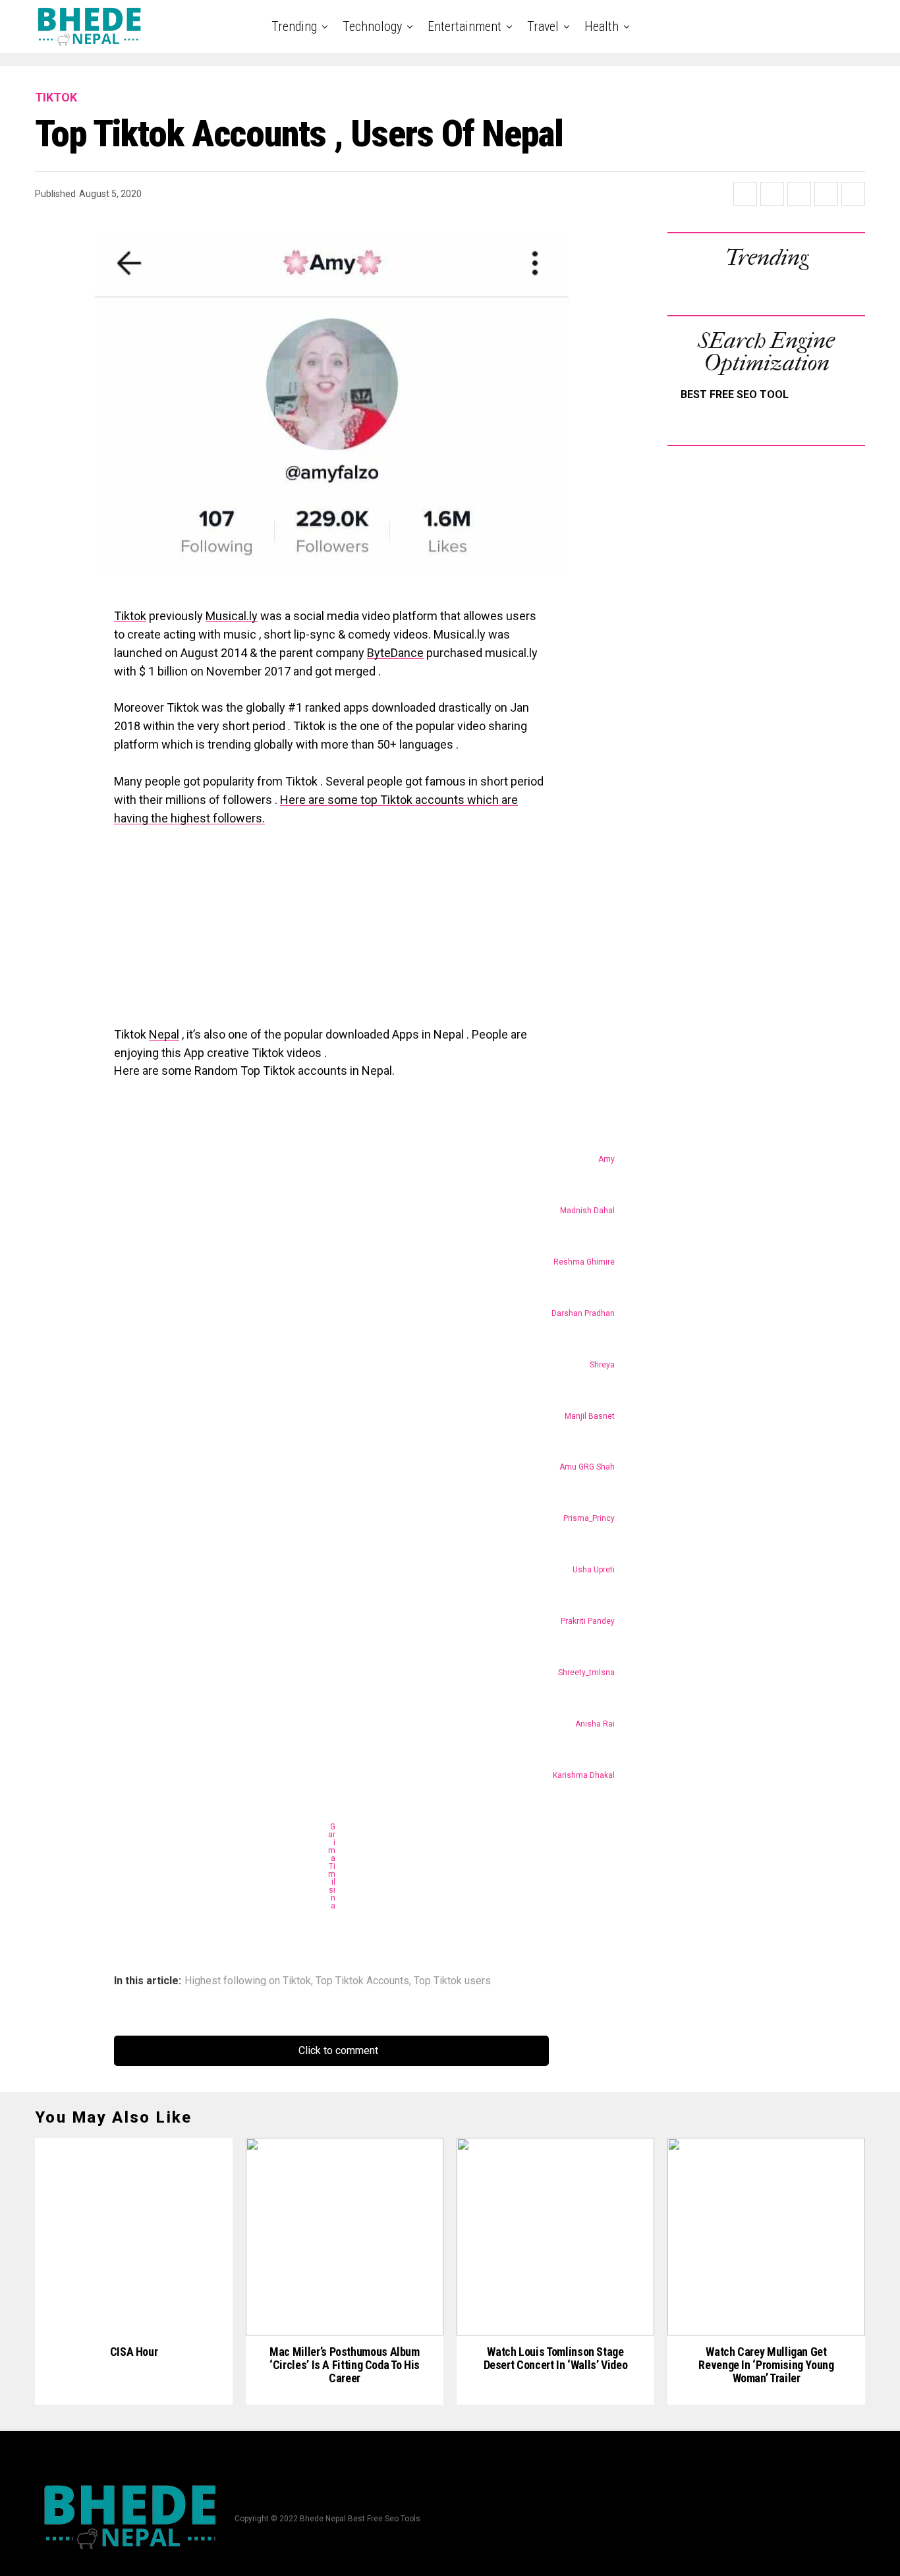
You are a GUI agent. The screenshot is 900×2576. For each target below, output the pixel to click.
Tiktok (130, 616)
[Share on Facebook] (745, 194)
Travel (543, 26)
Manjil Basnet (590, 1416)
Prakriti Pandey (588, 1621)
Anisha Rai (595, 1724)
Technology (372, 26)
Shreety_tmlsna (586, 1673)
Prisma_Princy (589, 1518)
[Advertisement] (331, 933)
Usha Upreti (594, 1570)
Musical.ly (232, 616)
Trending (294, 26)
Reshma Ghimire (584, 1262)
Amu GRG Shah (587, 1467)
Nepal (164, 1034)
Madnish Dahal (587, 1211)
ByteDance (395, 653)
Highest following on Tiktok (248, 1981)
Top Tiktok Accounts (362, 1981)
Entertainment (464, 26)
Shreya (602, 1365)
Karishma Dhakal (584, 1775)
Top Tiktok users (452, 1981)
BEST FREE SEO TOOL (735, 394)
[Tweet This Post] (772, 194)
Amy (606, 1159)
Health (602, 26)
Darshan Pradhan (583, 1313)
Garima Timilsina (332, 1866)
